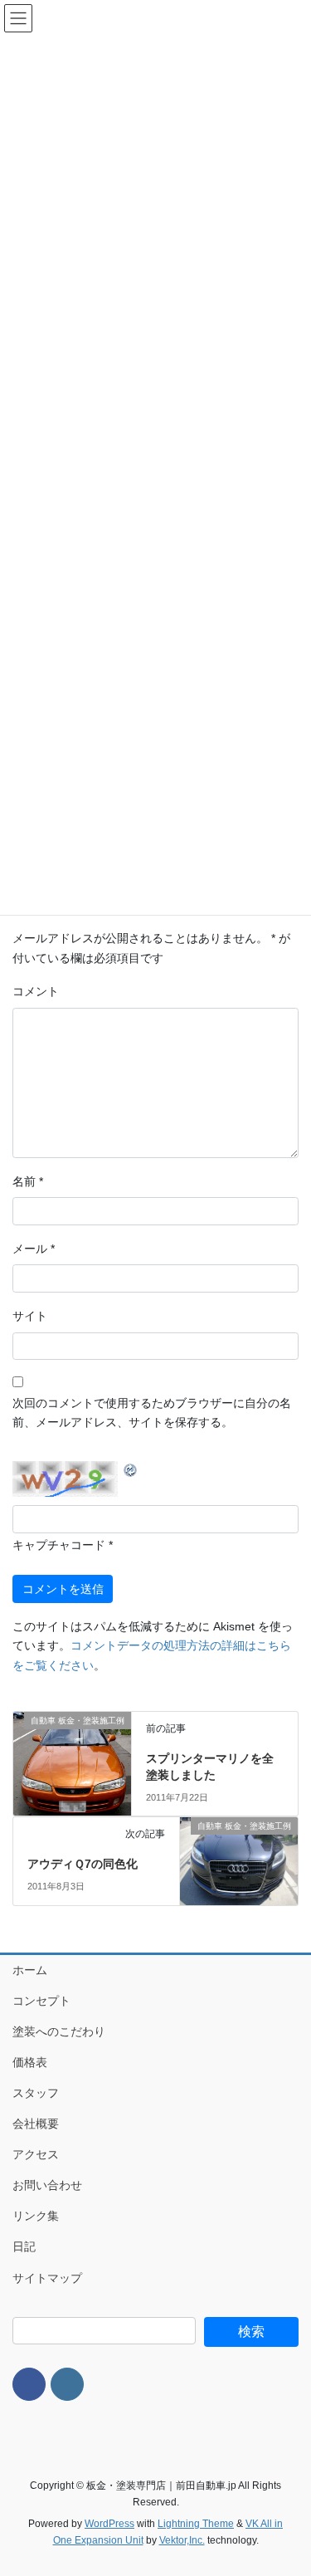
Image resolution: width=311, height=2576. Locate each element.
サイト (30, 1316)
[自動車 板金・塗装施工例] (72, 1752)
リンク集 (36, 2216)
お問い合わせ (47, 2185)
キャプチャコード (59, 1545)
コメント (36, 991)
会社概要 (36, 2124)
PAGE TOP (287, 2484)
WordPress (109, 2524)
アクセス (36, 2154)
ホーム (30, 1970)
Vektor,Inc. (182, 2540)
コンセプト (41, 2001)
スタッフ (36, 2093)
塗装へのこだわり (59, 2031)
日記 (24, 2246)
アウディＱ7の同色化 (83, 1864)
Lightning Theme (196, 2524)
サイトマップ (47, 2278)
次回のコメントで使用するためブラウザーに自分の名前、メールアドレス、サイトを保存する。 (152, 1413)
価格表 (30, 2062)
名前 (28, 1181)
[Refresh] (131, 1469)
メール (34, 1249)
